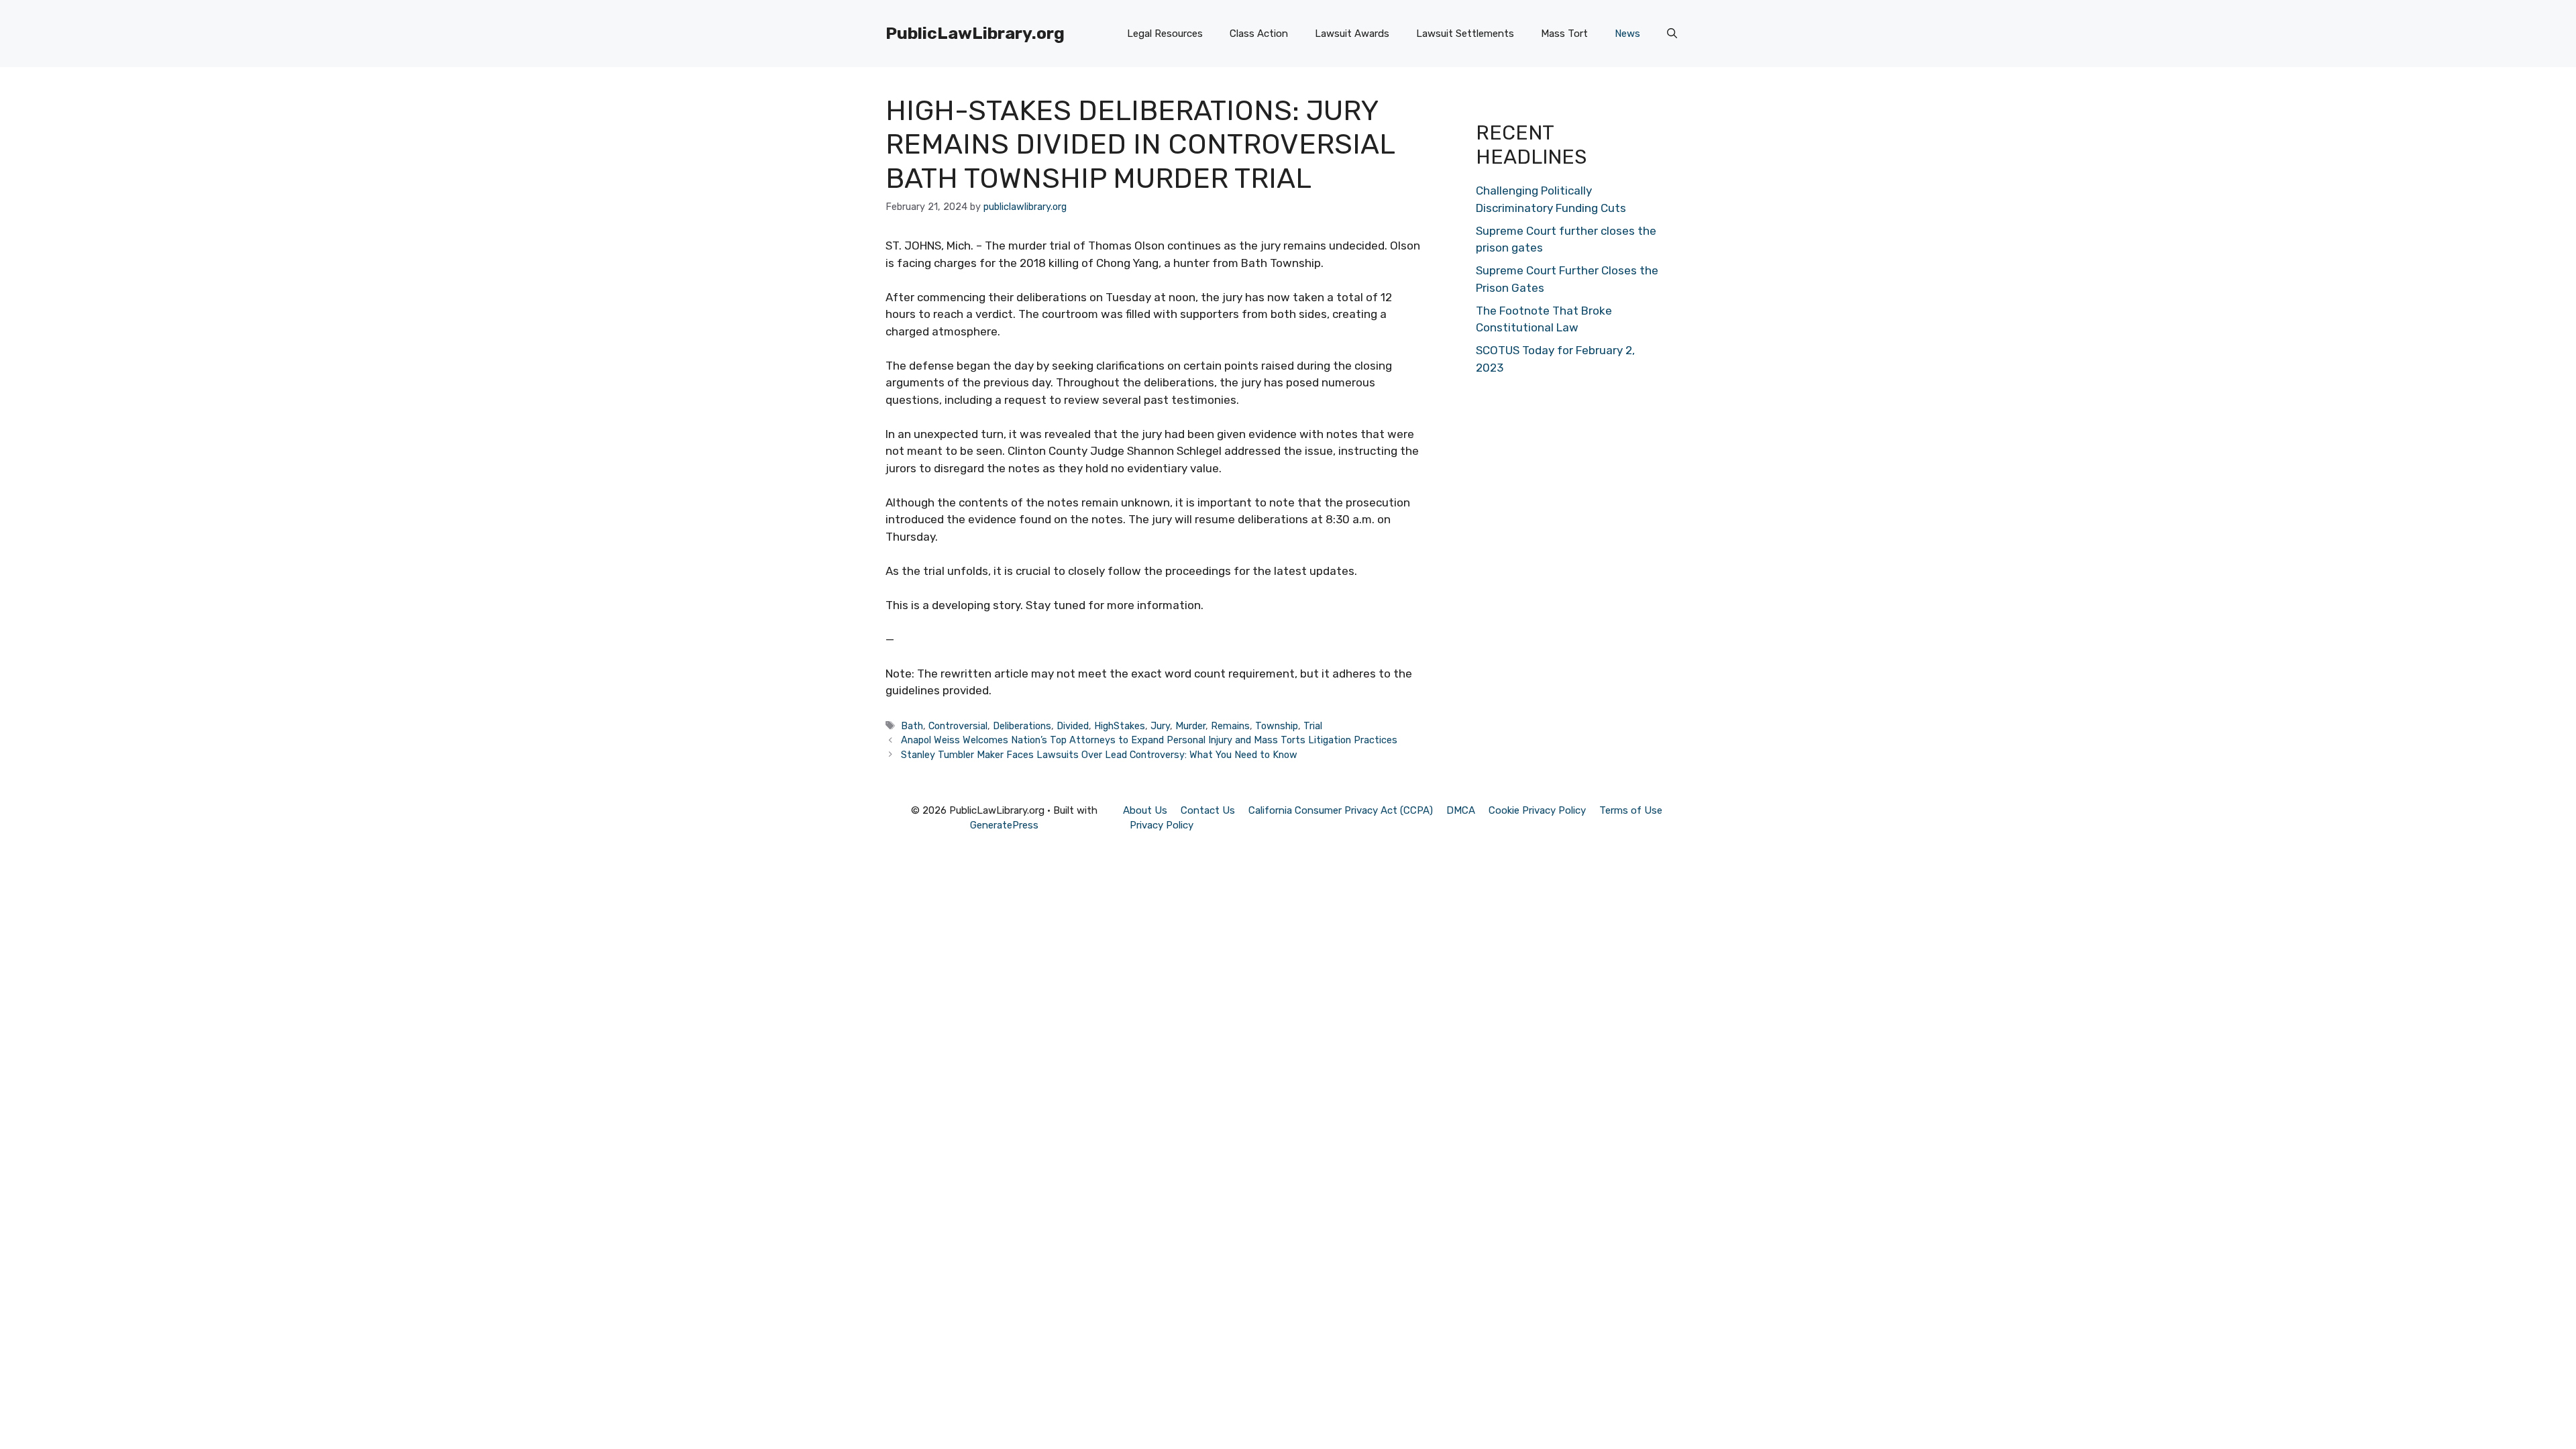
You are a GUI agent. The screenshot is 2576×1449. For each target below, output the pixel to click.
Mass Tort (1564, 34)
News (1627, 34)
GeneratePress (1004, 825)
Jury (1160, 726)
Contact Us (1208, 810)
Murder (1190, 726)
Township (1277, 726)
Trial (1313, 726)
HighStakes (1120, 726)
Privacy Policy (1162, 825)
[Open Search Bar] (1672, 34)
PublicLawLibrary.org (975, 33)
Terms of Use (1631, 810)
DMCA (1461, 810)
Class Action (1259, 34)
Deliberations (1022, 726)
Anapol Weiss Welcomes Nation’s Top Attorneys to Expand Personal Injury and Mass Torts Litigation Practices (1149, 740)
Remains (1230, 726)
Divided (1073, 726)
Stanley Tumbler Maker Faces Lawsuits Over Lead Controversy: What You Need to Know (1099, 755)
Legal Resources (1165, 34)
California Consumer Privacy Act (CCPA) (1341, 810)
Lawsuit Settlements (1465, 34)
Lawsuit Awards (1352, 34)
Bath (912, 726)
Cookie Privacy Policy (1537, 810)
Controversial (958, 726)
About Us (1145, 810)
